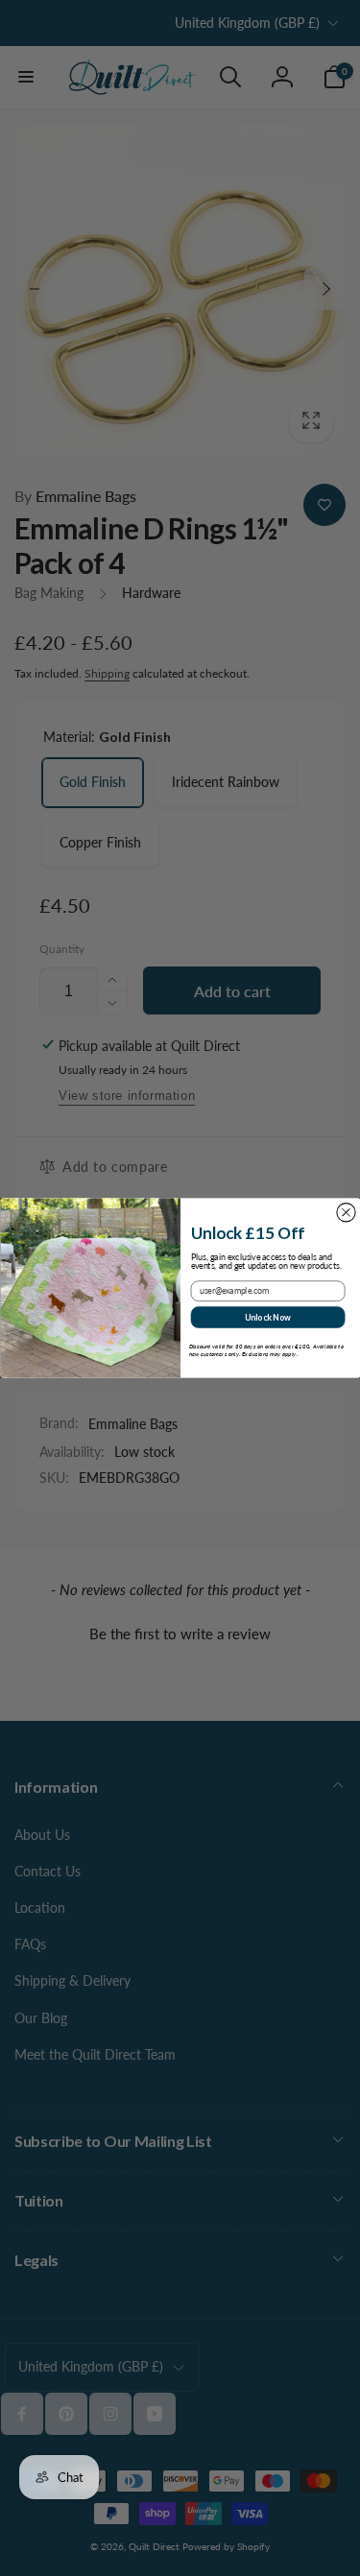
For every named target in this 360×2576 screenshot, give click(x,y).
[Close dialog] (345, 1213)
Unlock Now (267, 1317)
